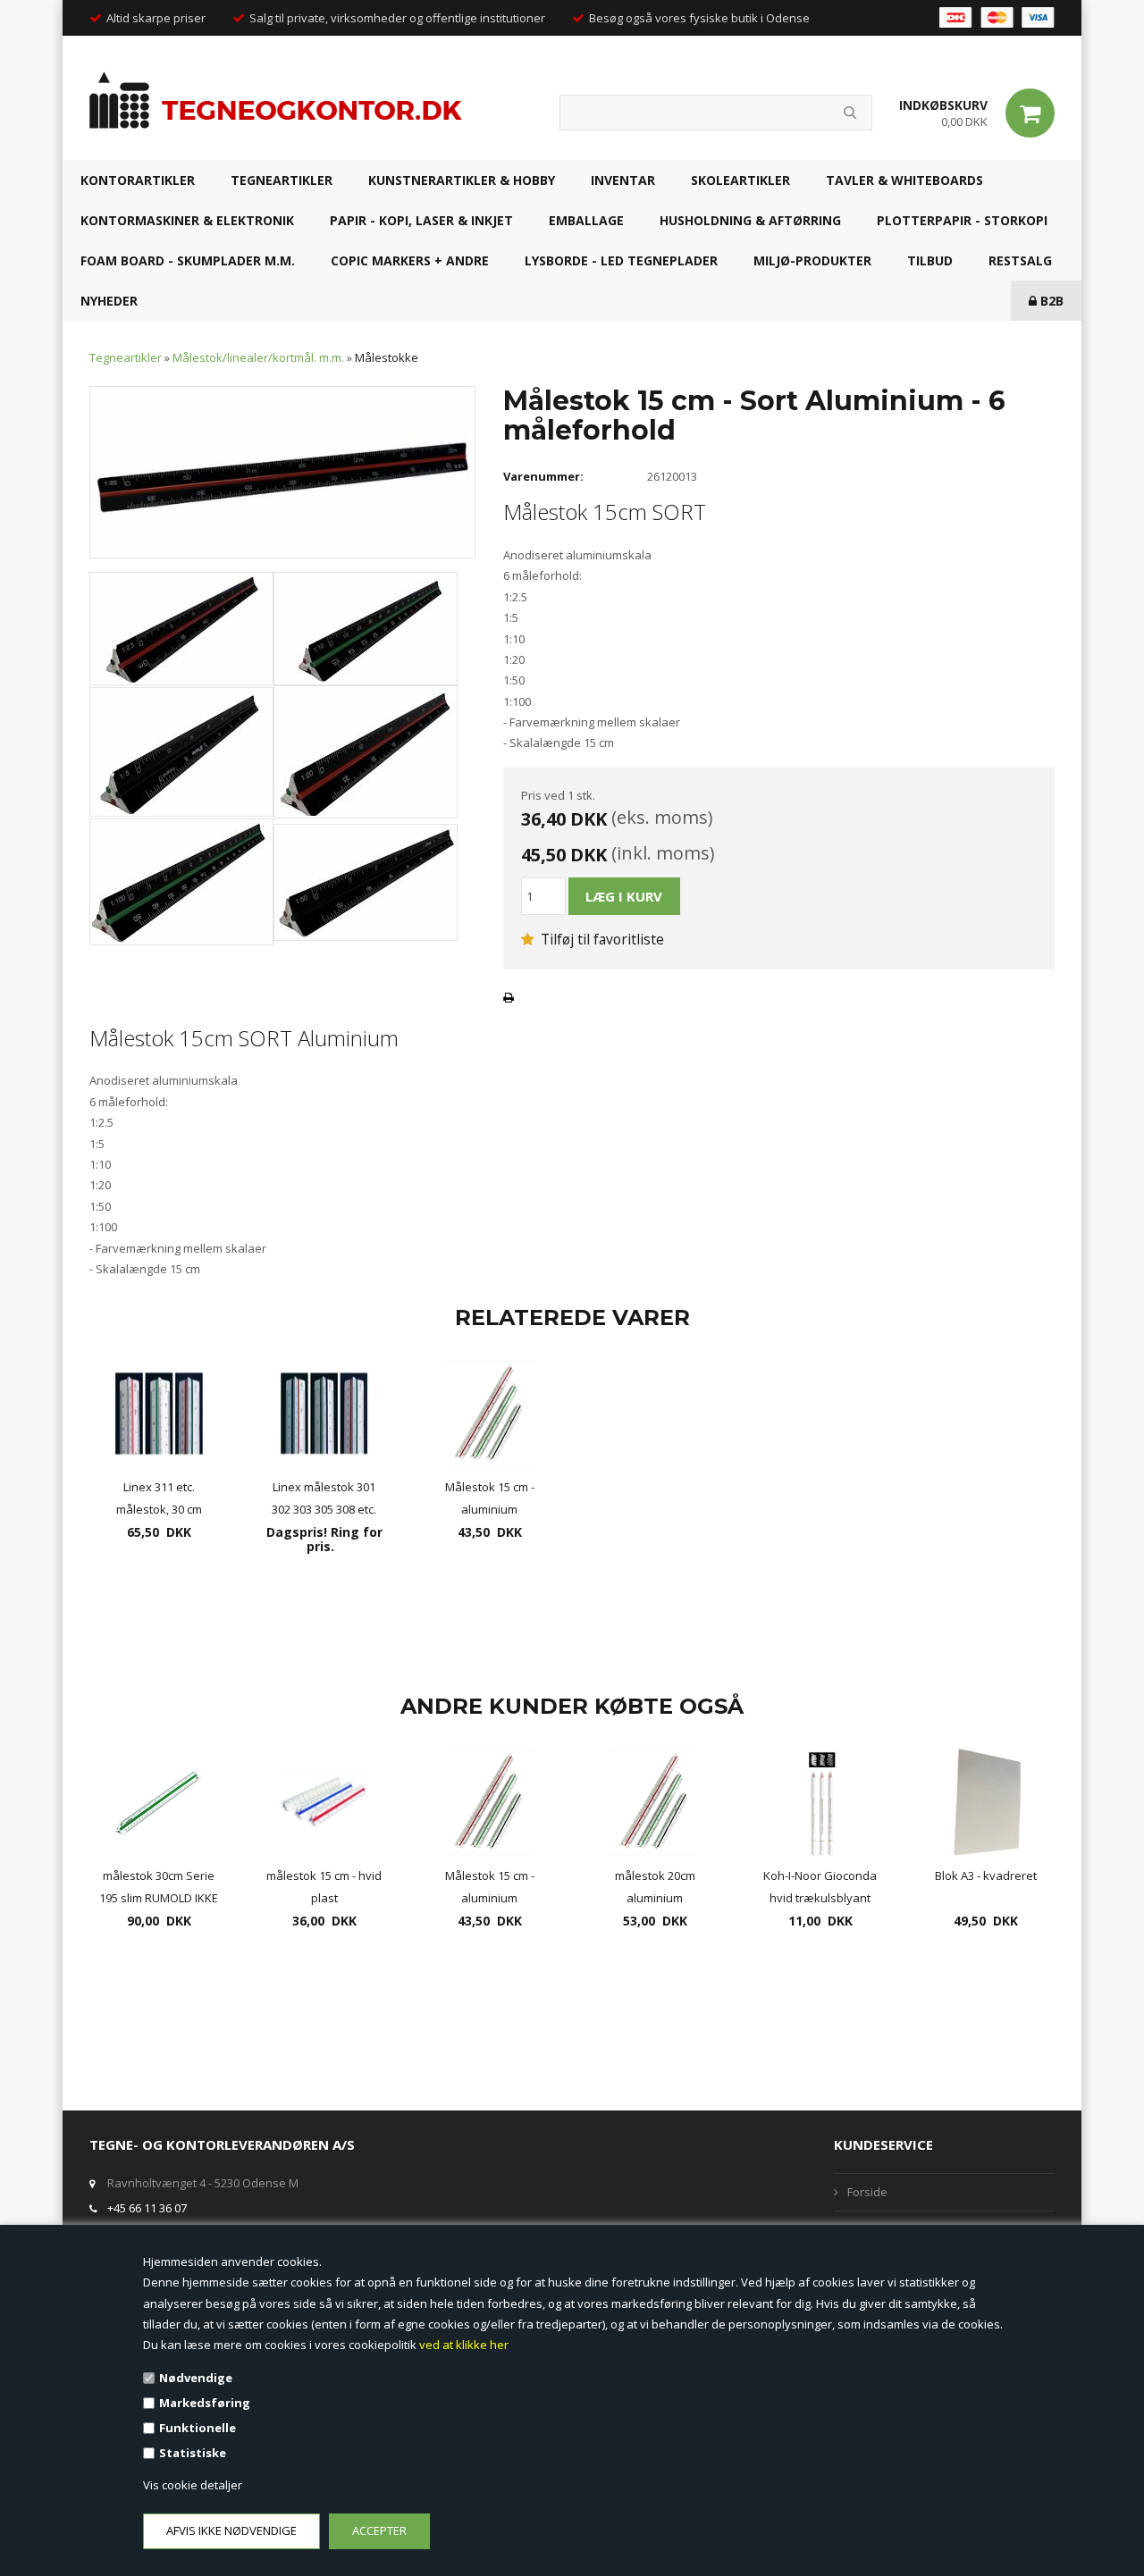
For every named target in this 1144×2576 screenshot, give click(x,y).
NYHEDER (109, 301)
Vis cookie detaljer (193, 2485)
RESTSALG (1020, 260)
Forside (867, 2192)
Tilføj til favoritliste (601, 939)
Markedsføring (205, 2403)
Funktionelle (198, 2428)
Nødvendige (196, 2378)
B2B (1050, 301)
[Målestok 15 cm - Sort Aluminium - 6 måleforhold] (282, 471)
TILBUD (930, 260)
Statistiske (193, 2453)
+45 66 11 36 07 (147, 2208)
